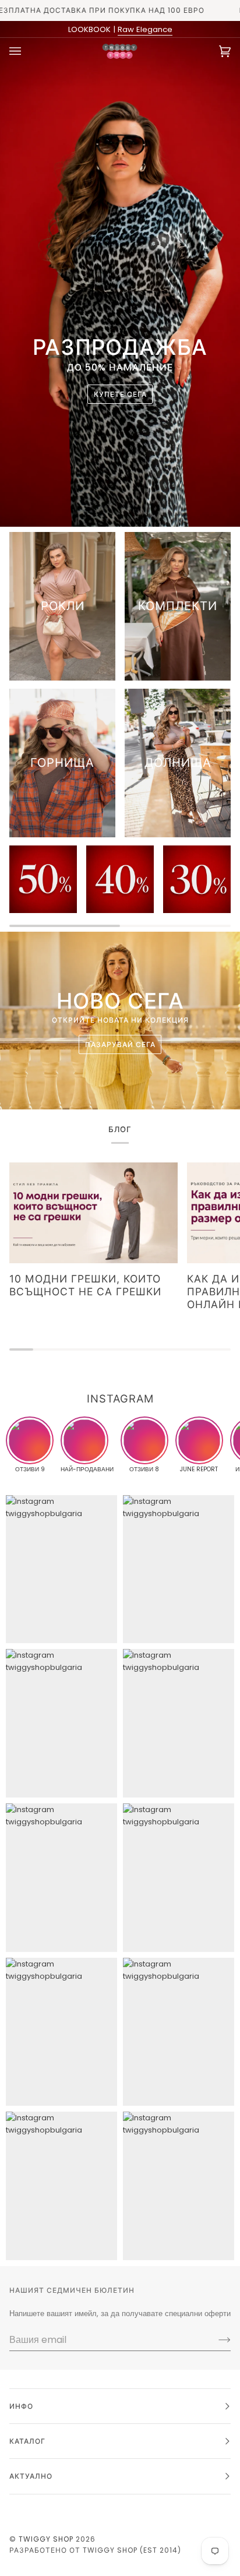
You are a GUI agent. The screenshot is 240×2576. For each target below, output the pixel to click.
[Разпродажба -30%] (197, 879)
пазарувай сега (120, 1044)
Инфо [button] (21, 2406)
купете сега (120, 394)
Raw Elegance (145, 29)
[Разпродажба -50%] (43, 879)
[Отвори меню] (27, 51)
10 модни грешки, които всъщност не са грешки (85, 1285)
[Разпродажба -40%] (120, 879)
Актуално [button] (31, 2476)
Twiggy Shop (46, 2539)
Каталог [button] (27, 2441)
